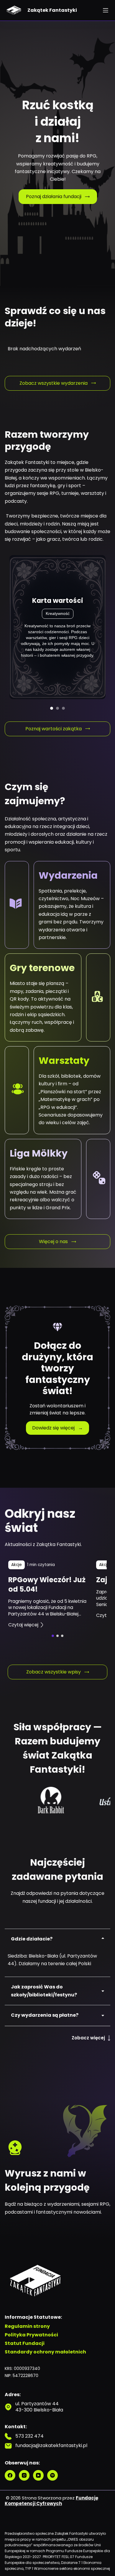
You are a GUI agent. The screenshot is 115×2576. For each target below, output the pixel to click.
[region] (57, 1594)
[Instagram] (24, 2475)
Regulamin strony (27, 2327)
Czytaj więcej (23, 1625)
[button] (53, 1636)
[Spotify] (52, 2475)
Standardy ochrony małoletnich (45, 2352)
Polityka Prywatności (31, 2335)
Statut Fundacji (25, 2344)
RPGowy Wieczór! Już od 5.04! (47, 1584)
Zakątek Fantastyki (52, 10)
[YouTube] (38, 2475)
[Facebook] (10, 2475)
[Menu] (106, 10)
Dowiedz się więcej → (57, 1428)
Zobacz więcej (88, 2038)
